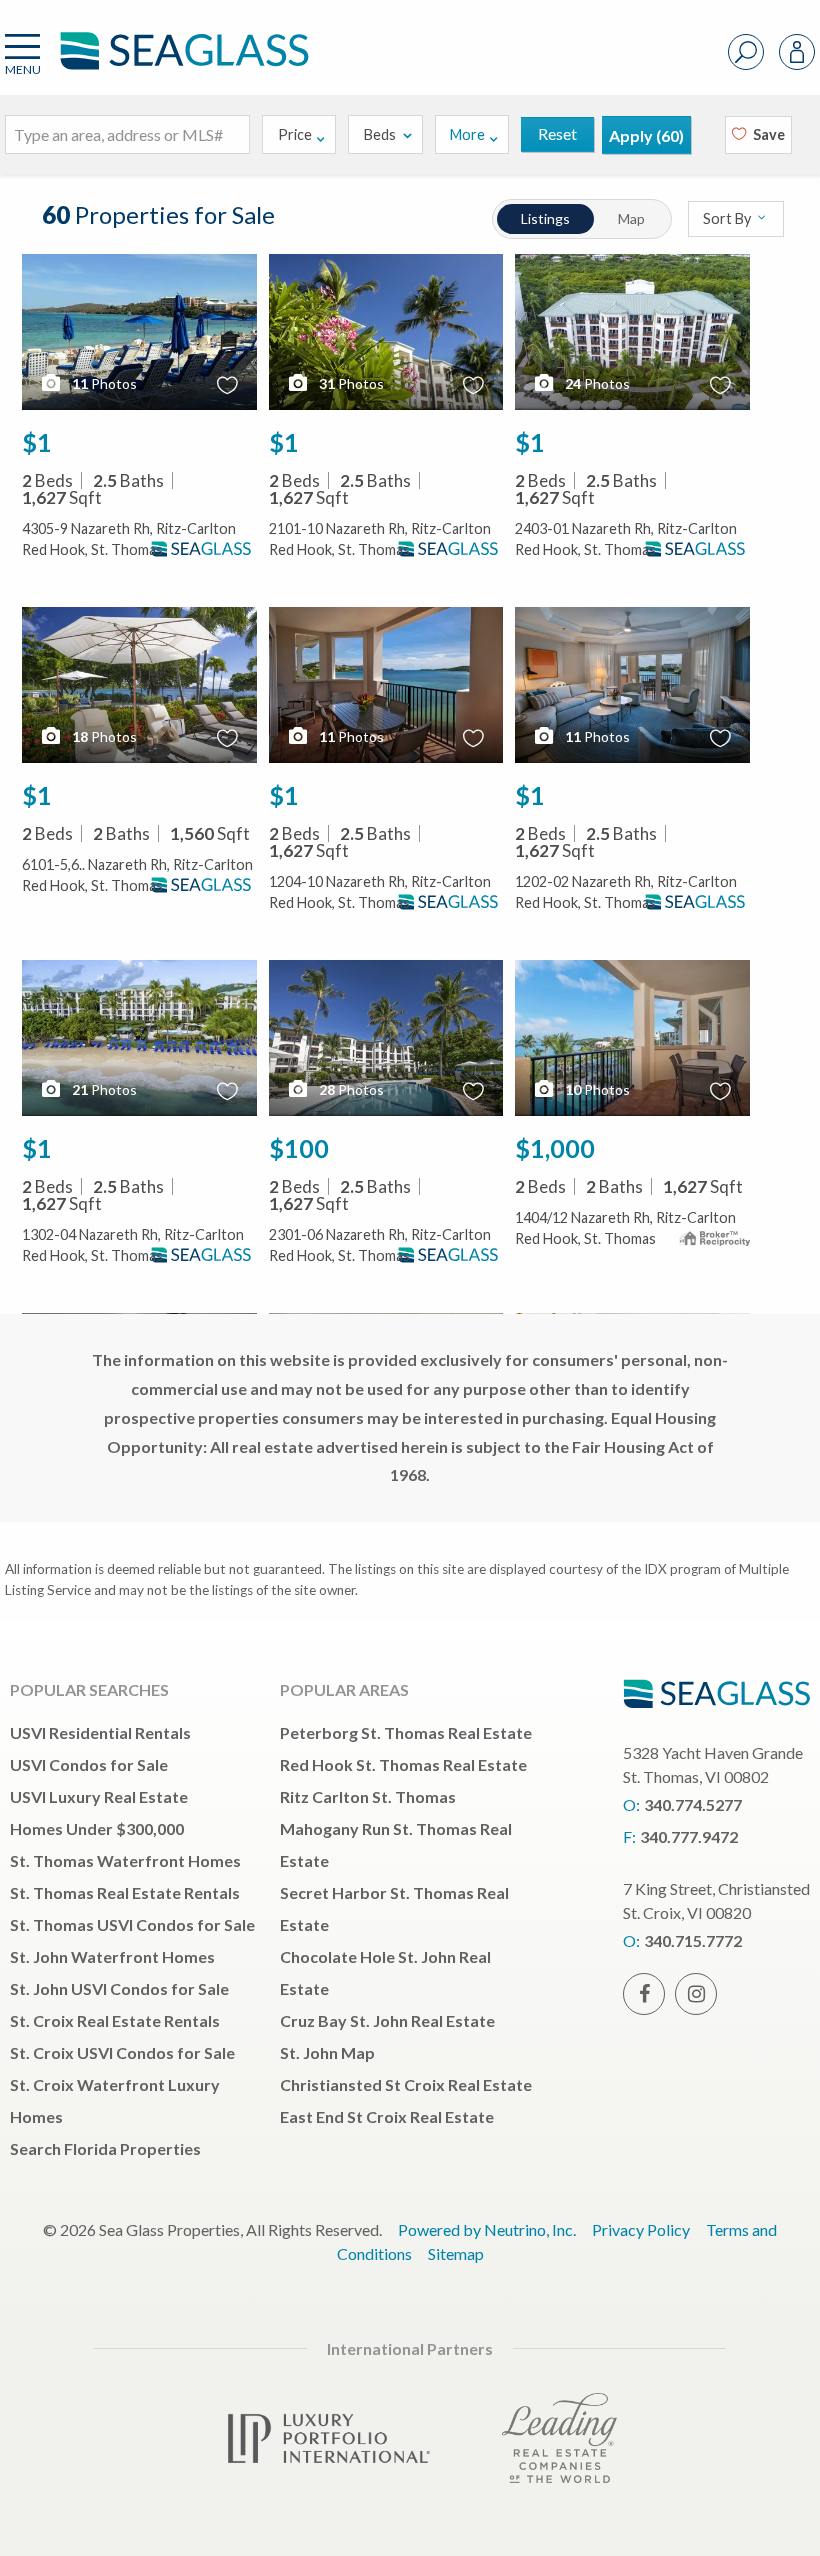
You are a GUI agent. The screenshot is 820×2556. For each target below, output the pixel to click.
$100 (299, 1148)
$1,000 (555, 1148)
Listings (545, 218)
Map (631, 218)
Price (295, 134)
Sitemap (456, 2253)
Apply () (646, 135)
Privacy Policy (641, 2229)
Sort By (728, 218)
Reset (557, 133)
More (467, 134)
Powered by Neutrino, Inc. (487, 2229)
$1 (37, 442)
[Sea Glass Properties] (181, 67)
